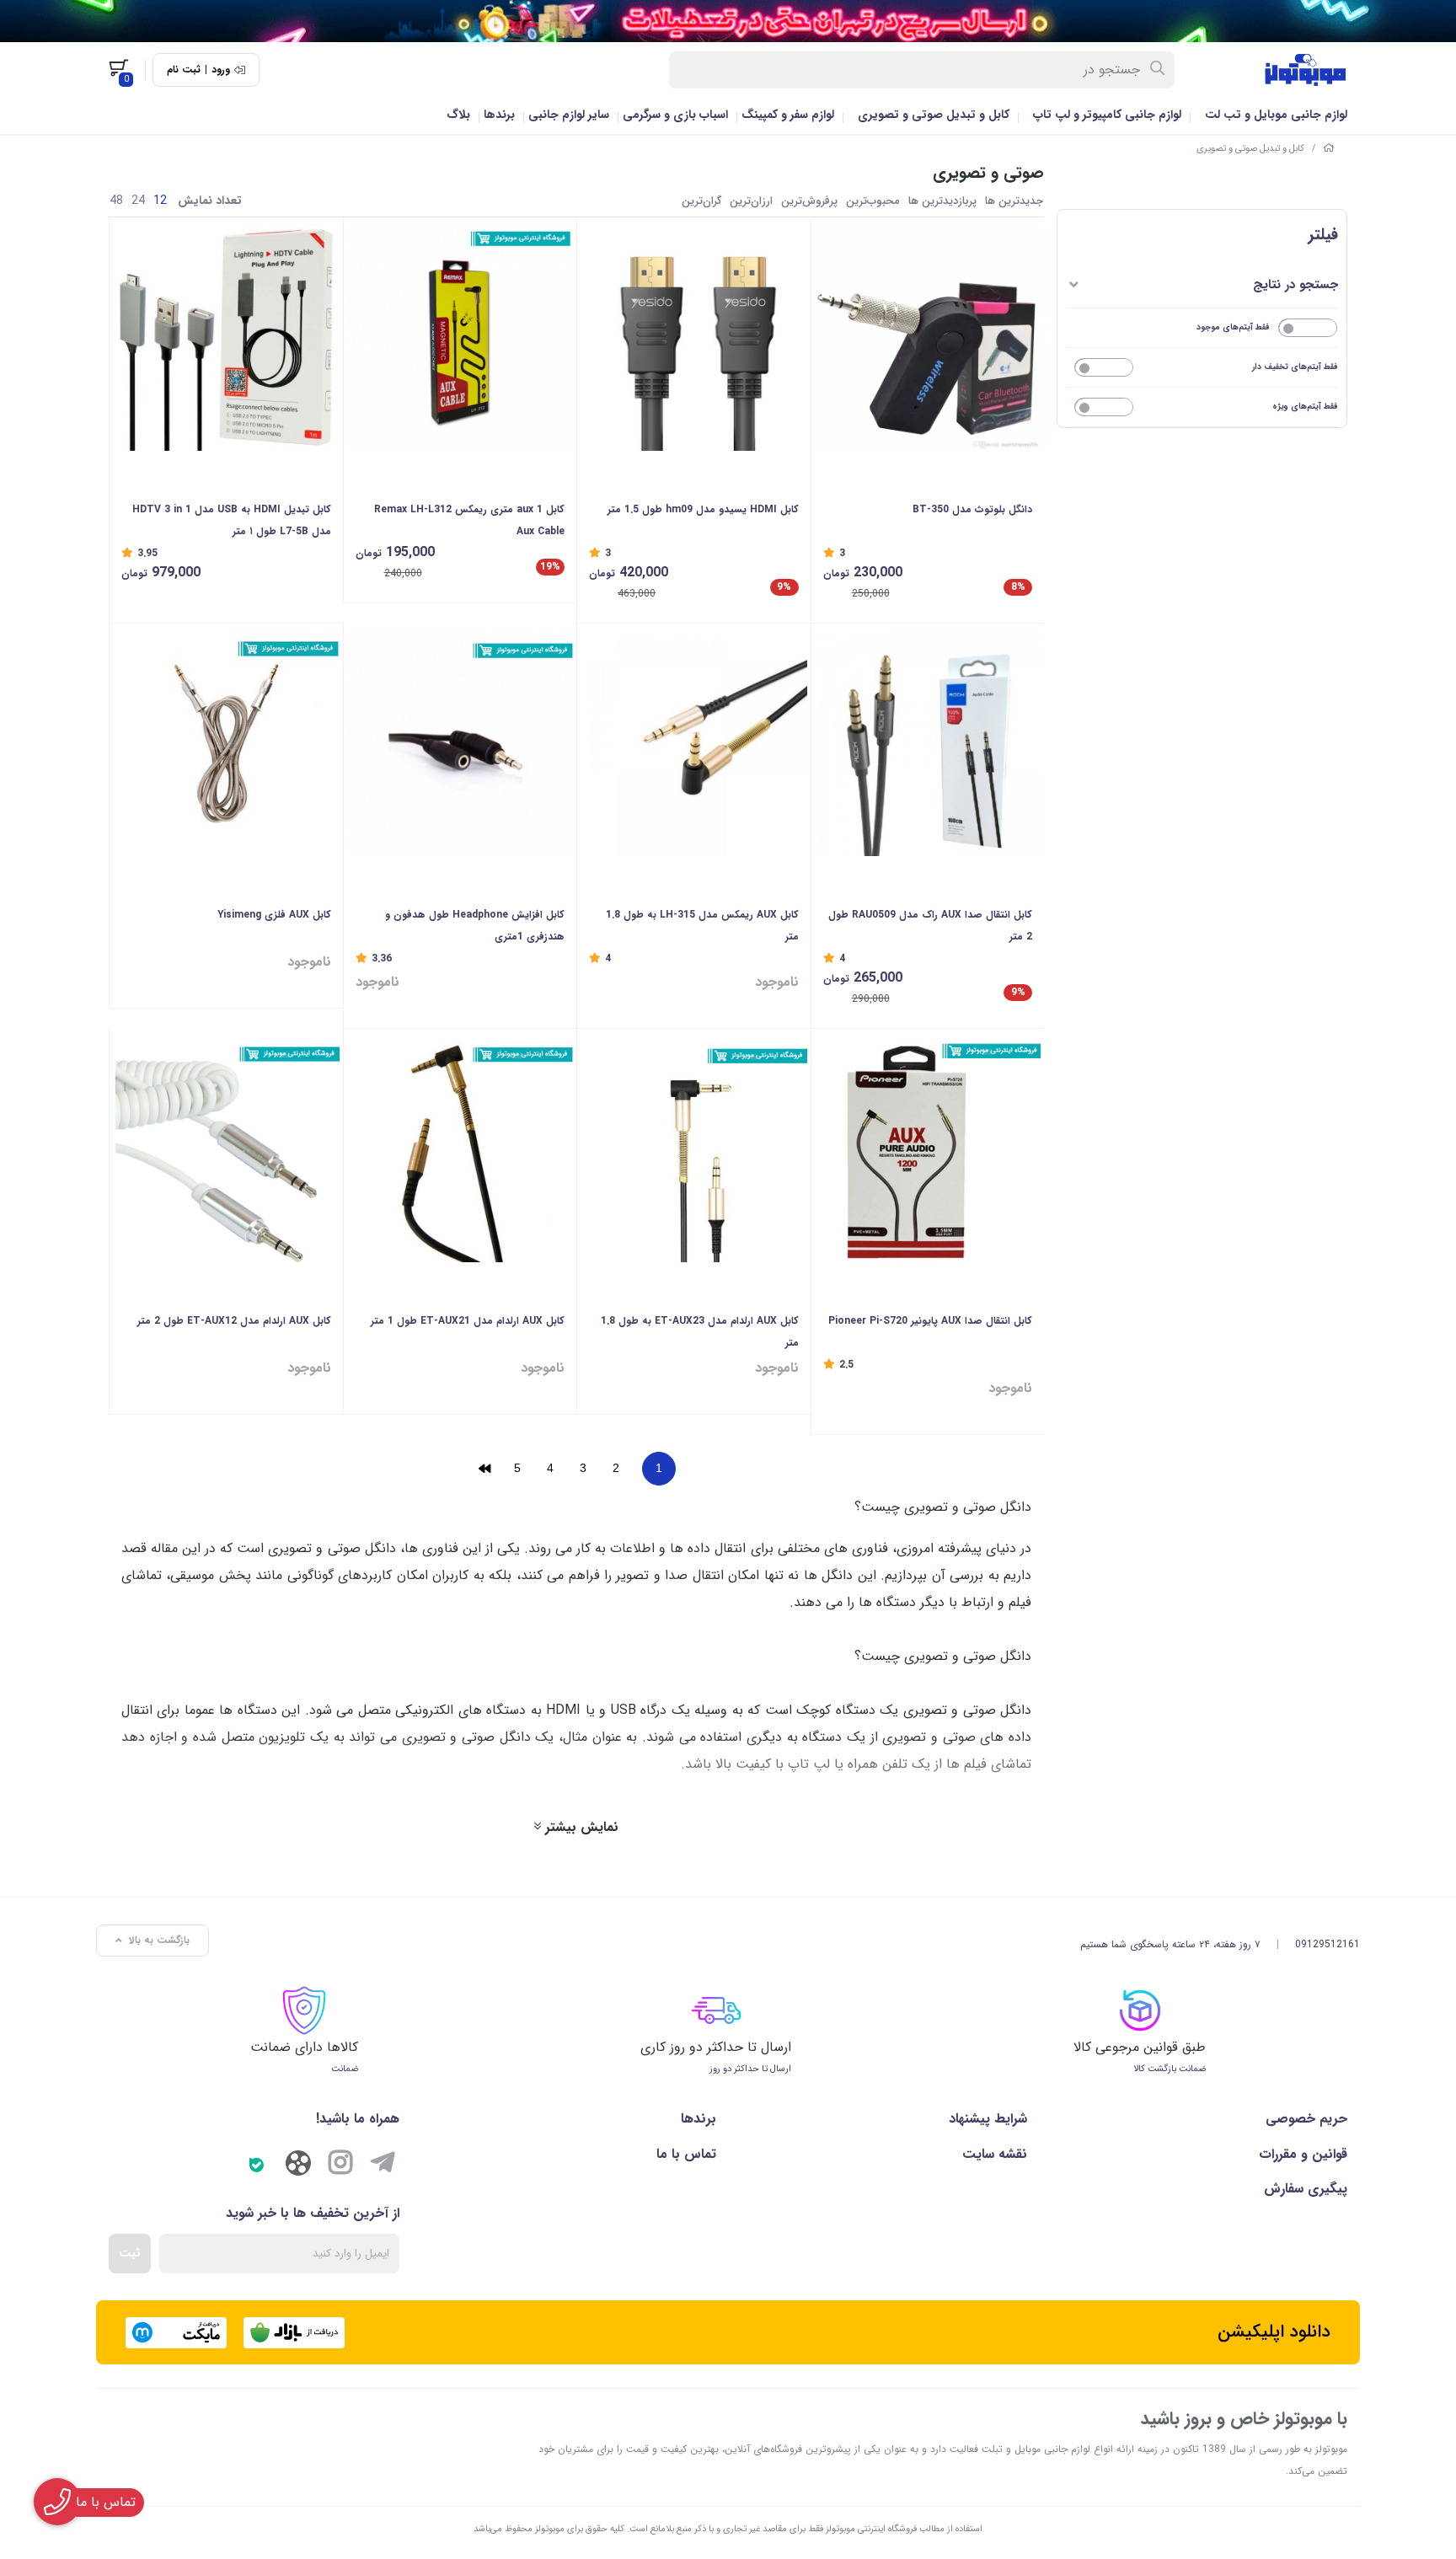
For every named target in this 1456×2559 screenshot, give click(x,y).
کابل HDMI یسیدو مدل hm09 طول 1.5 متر (703, 509)
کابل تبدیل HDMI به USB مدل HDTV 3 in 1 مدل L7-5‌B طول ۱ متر (232, 520)
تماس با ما (686, 2154)
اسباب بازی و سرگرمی (675, 115)
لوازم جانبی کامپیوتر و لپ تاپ (1107, 115)
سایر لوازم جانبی (569, 115)
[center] (1158, 70)
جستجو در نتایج (1295, 285)
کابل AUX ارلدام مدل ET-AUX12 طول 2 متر (234, 1321)
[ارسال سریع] (728, 21)
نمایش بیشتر (580, 1827)
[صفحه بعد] (484, 1469)
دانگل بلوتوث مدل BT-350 (972, 509)
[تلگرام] (383, 2166)
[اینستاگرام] (340, 2166)
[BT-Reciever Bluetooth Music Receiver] (928, 337)
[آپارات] (298, 2167)
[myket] (176, 2333)
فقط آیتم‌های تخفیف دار (1295, 367)
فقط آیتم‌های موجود (1233, 327)
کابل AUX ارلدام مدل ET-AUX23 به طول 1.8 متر (700, 1332)
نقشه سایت (994, 2154)
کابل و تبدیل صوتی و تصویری (934, 115)
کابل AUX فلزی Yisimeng (274, 915)
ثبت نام (184, 70)
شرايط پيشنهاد (988, 2119)
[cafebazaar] (294, 2333)
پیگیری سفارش (1306, 2189)
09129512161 (1328, 1944)
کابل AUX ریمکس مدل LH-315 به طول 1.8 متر (702, 926)
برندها (499, 115)
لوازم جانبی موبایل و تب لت (1276, 115)
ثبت (130, 2253)
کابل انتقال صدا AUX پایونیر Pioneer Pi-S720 (930, 1321)
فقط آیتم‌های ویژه (1305, 407)
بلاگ (458, 115)
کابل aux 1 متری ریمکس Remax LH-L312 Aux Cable (469, 520)
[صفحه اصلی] (1329, 149)
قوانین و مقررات (1303, 2154)
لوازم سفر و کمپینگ (788, 115)
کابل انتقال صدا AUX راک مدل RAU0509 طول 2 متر (930, 926)
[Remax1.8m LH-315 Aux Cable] (694, 744)
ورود (221, 70)
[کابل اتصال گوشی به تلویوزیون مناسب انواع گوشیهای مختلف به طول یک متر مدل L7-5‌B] (226, 337)
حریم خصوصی (1306, 2119)
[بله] (256, 2166)
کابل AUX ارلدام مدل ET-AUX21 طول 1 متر (468, 1321)
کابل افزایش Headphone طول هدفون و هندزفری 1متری (475, 926)
